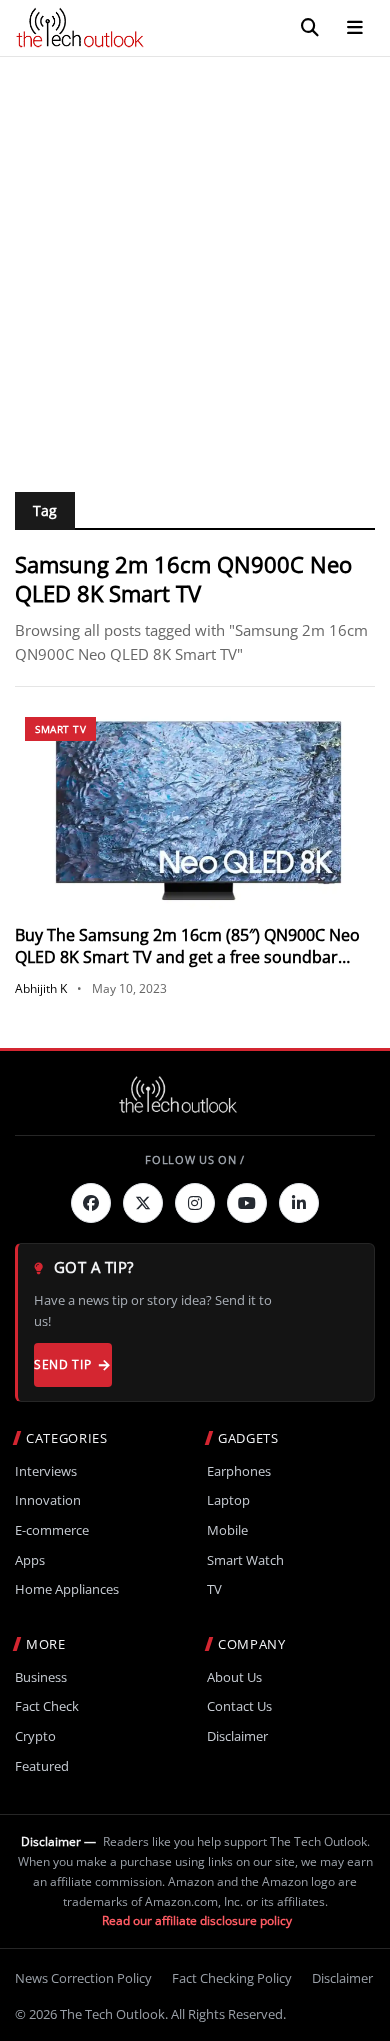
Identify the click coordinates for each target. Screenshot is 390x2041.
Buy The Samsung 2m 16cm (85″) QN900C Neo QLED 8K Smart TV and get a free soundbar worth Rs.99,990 (187, 957)
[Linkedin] (299, 1203)
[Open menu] (355, 28)
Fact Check (47, 1706)
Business (41, 1677)
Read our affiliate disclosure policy (197, 1920)
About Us (234, 1677)
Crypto (35, 1736)
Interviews (46, 1471)
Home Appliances (67, 1589)
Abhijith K (41, 988)
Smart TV (60, 729)
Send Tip (62, 1364)
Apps (30, 1560)
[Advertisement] (195, 262)
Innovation (48, 1500)
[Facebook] (91, 1203)
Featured (42, 1766)
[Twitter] (143, 1203)
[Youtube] (247, 1203)
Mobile (227, 1530)
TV (214, 1589)
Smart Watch (245, 1560)
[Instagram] (195, 1203)
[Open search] (310, 28)
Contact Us (239, 1706)
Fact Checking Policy (232, 1978)
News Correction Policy (83, 1978)
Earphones (239, 1471)
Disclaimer (237, 1736)
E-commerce (52, 1530)
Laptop (228, 1500)
